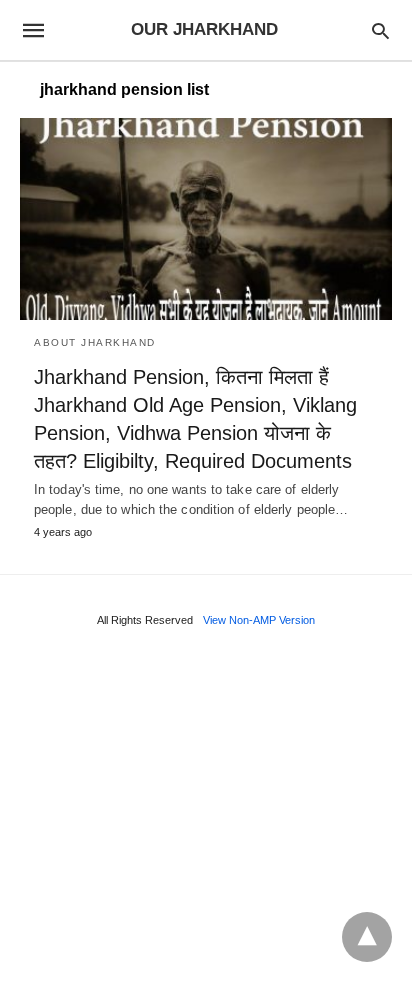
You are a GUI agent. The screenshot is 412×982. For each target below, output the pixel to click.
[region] (206, 811)
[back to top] (367, 937)
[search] (380, 30)
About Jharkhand (95, 342)
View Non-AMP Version (259, 620)
